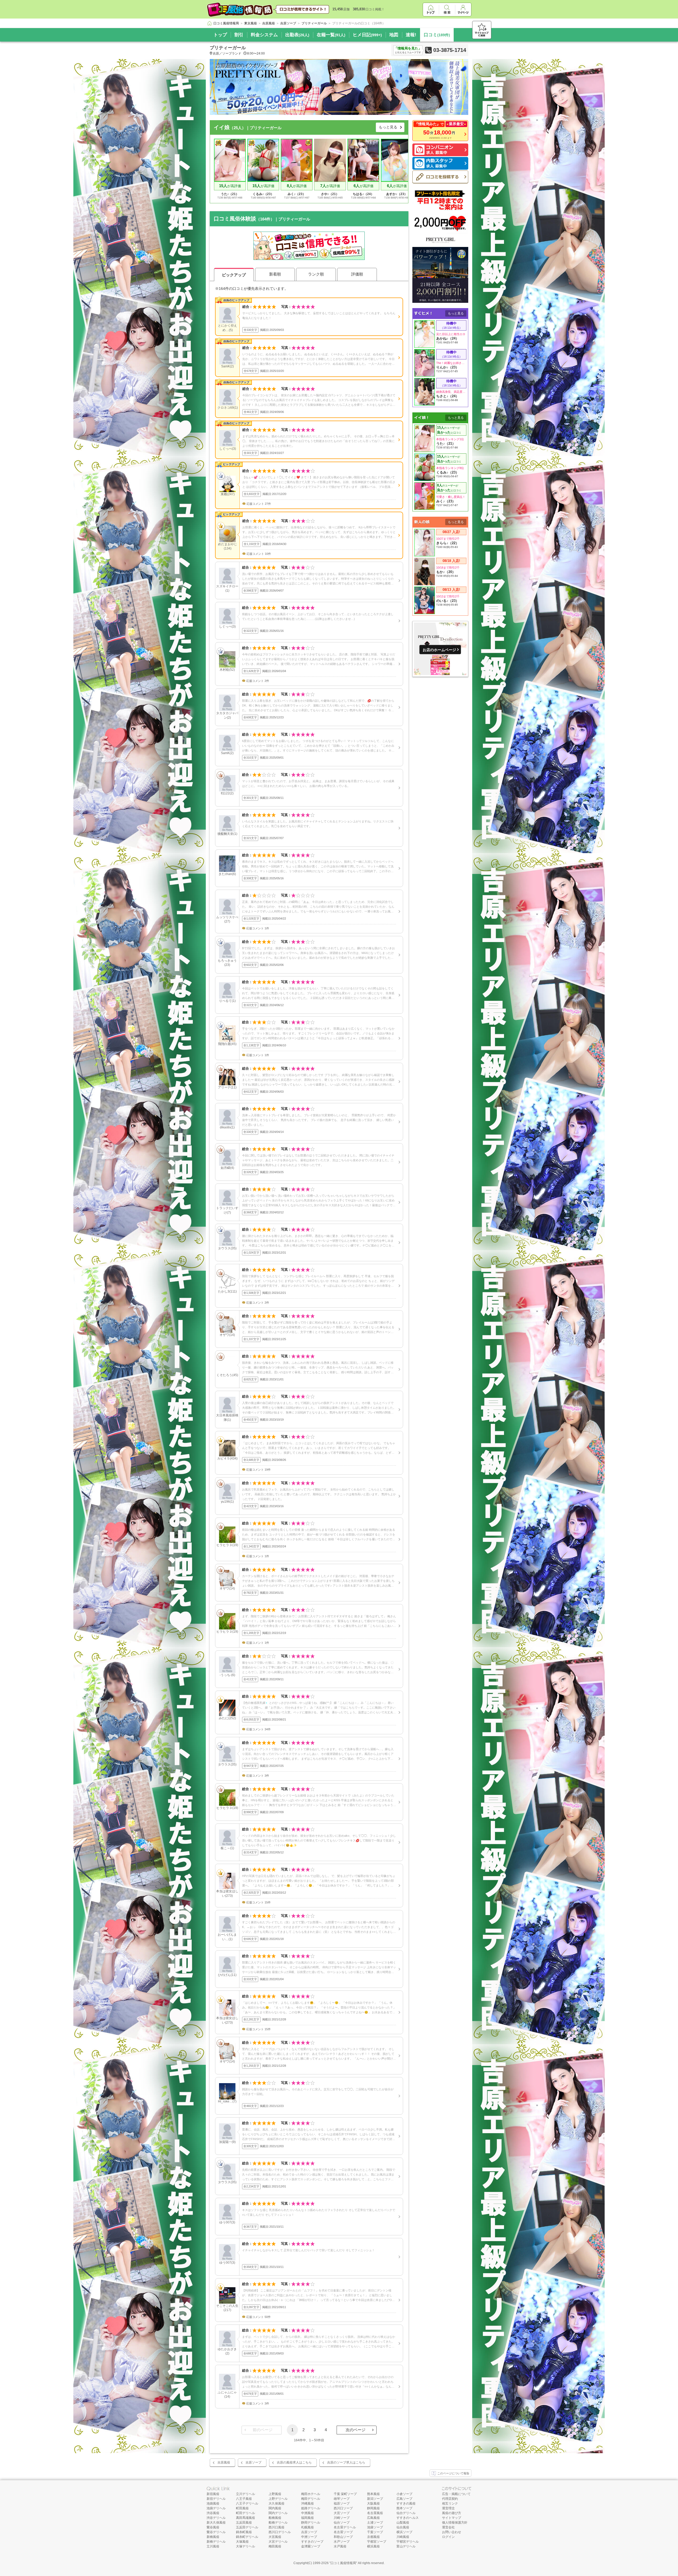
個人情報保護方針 (455, 2523)
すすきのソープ (312, 2542)
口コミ (437, 35)
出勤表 (297, 35)
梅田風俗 (275, 2546)
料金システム (264, 35)
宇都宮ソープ (377, 2542)
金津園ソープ (311, 2546)
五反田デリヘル (247, 2527)
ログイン (448, 2537)
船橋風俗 (275, 2518)
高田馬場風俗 (246, 2518)
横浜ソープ (404, 2532)
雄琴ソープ (342, 2499)
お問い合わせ (452, 2532)
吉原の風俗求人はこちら (294, 2462)
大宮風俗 (275, 2537)
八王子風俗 (244, 2499)
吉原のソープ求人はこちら (346, 2462)
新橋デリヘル (216, 2542)
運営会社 (448, 2527)
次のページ (356, 2430)
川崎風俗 (403, 2537)
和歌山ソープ (343, 2537)
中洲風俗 (307, 2513)
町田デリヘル (246, 2513)
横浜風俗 (373, 2546)
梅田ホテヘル (311, 2494)
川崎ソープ (342, 2518)
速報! (411, 35)
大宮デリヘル (278, 2542)
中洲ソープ (309, 2537)
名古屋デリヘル (345, 2527)
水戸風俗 (340, 2546)
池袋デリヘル (216, 2508)
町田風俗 (242, 2508)
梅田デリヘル (311, 2499)
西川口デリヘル (280, 2532)
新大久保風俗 (216, 2523)
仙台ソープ (342, 2523)
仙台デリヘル (406, 2513)
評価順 (357, 274)
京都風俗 (373, 2537)
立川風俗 (213, 2546)
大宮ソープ (342, 2513)
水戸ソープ (342, 2542)
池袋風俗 (213, 2503)
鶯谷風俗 (213, 2527)
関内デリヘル (278, 2513)
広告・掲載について (456, 2494)
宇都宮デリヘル (408, 2542)
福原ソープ (342, 2503)
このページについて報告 (453, 2473)
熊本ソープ (404, 2508)
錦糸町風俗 (244, 2532)
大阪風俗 (373, 2503)
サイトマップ (452, 2518)
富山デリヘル (406, 2546)
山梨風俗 (403, 2523)
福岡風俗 (307, 2518)
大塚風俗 (242, 2542)
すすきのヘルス (408, 2518)
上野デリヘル (278, 2499)
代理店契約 (450, 2499)
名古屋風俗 (375, 2513)
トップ (220, 35)
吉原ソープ (253, 2462)
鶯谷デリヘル (216, 2532)
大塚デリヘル (246, 2546)
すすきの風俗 (406, 2503)
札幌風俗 (307, 2527)
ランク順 (316, 274)
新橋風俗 (213, 2537)
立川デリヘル (246, 2494)
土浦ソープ (375, 2523)
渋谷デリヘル (216, 2518)
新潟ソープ (375, 2499)
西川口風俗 (276, 2527)
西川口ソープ (343, 2508)
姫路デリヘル (311, 2508)
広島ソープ (404, 2499)
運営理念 (448, 2508)
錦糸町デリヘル (247, 2537)
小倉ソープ (404, 2494)
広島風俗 (373, 2518)
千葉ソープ (375, 2532)
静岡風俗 (373, 2508)
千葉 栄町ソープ (345, 2494)
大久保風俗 (276, 2503)
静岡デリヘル (311, 2523)
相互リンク (450, 2503)
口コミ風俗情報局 (343, 2563)
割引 (239, 35)
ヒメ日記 (367, 35)
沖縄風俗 (307, 2503)
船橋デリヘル (278, 2523)
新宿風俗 (213, 2494)
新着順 (275, 274)
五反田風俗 (244, 2523)
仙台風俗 (403, 2527)
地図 (394, 35)
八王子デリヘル (247, 2503)
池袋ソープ (375, 2527)
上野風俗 (275, 2494)
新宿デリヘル (216, 2499)
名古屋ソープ (343, 2532)
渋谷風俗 (213, 2513)
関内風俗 (275, 2508)
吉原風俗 (224, 2462)
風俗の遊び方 (452, 2513)
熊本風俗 (373, 2494)
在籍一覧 (331, 35)
